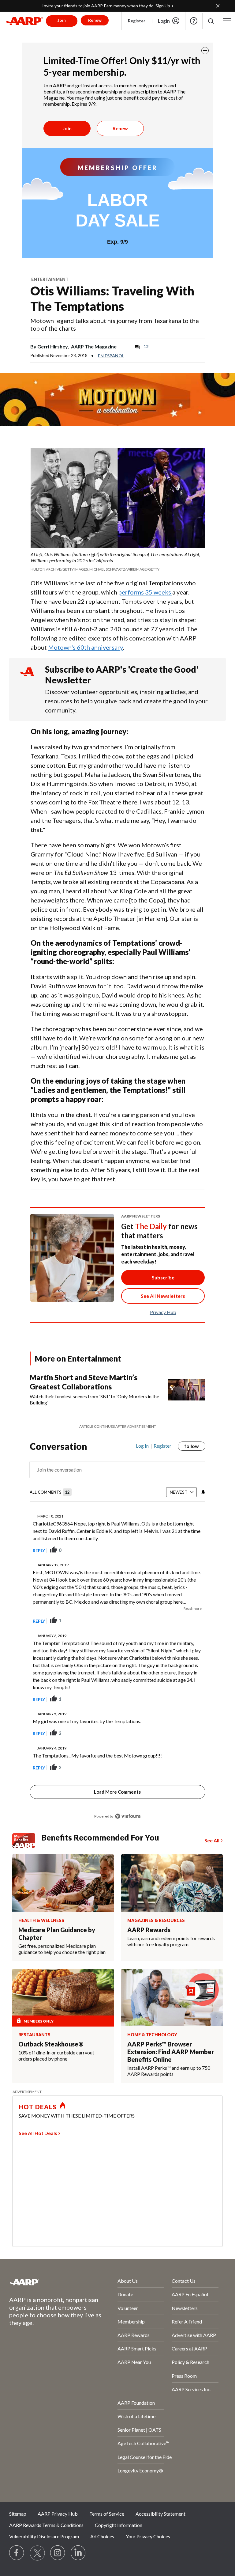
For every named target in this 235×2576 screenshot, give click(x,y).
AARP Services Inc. (191, 2389)
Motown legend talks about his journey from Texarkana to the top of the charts (115, 324)
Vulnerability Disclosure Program (44, 2536)
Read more (192, 1608)
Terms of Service (107, 2514)
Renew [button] (95, 20)
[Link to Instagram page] (58, 2553)
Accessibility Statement (160, 2514)
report (191, 1550)
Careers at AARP (189, 2348)
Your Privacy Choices (148, 2536)
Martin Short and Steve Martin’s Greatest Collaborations (84, 1382)
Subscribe (163, 1277)
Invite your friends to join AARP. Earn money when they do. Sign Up (106, 6)
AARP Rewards (134, 2335)
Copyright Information (119, 2525)
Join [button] (62, 20)
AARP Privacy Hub (58, 2514)
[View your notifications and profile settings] (203, 1492)
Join (67, 128)
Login (164, 21)
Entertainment (50, 279)
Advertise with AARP (194, 2335)
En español (111, 356)
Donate (125, 2294)
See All (212, 1840)
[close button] (205, 51)
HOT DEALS (38, 2107)
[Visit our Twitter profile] (37, 2553)
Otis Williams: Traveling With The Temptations (112, 298)
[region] (117, 1635)
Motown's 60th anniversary (85, 647)
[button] (211, 21)
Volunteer (128, 2308)
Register (137, 21)
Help (194, 21)
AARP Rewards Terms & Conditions (46, 2525)
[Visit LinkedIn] (78, 2553)
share (170, 1550)
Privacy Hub (163, 1312)
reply (39, 1550)
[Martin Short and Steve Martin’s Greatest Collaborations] (187, 1389)
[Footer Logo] (47, 2282)
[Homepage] (24, 21)
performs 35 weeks (145, 592)
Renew (120, 128)
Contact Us (184, 2281)
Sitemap (18, 2514)
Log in (142, 1446)
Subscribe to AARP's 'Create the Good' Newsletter (122, 675)
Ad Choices (102, 2536)
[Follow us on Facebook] (17, 2553)
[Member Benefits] (27, 1841)
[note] (118, 562)
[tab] (51, 1493)
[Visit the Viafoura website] (128, 1816)
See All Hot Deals (38, 2133)
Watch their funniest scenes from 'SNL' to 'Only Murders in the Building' (94, 1399)
